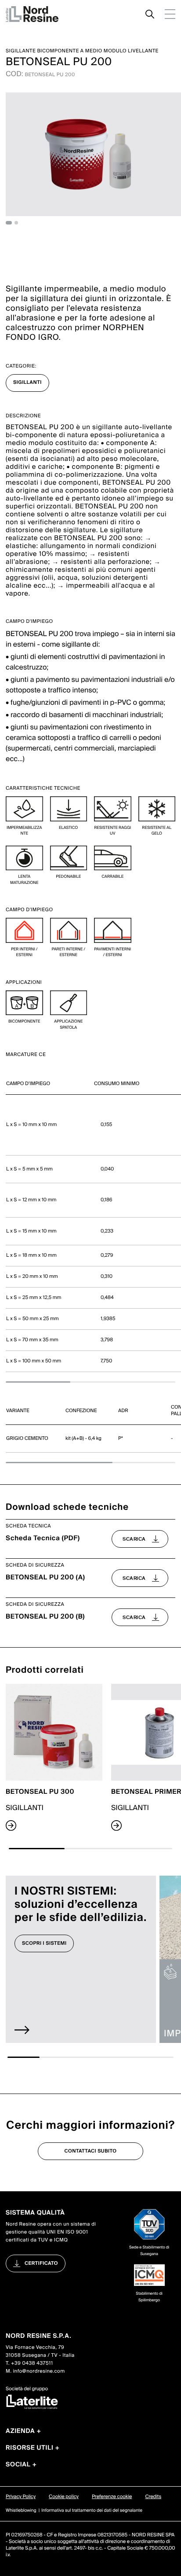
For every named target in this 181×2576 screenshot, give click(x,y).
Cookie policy (64, 2497)
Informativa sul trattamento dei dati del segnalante (92, 2511)
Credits (153, 2497)
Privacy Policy (21, 2497)
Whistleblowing (21, 2511)
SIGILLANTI (27, 383)
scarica (134, 1539)
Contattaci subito (91, 2151)
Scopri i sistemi (44, 1943)
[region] (90, 1223)
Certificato (41, 2263)
